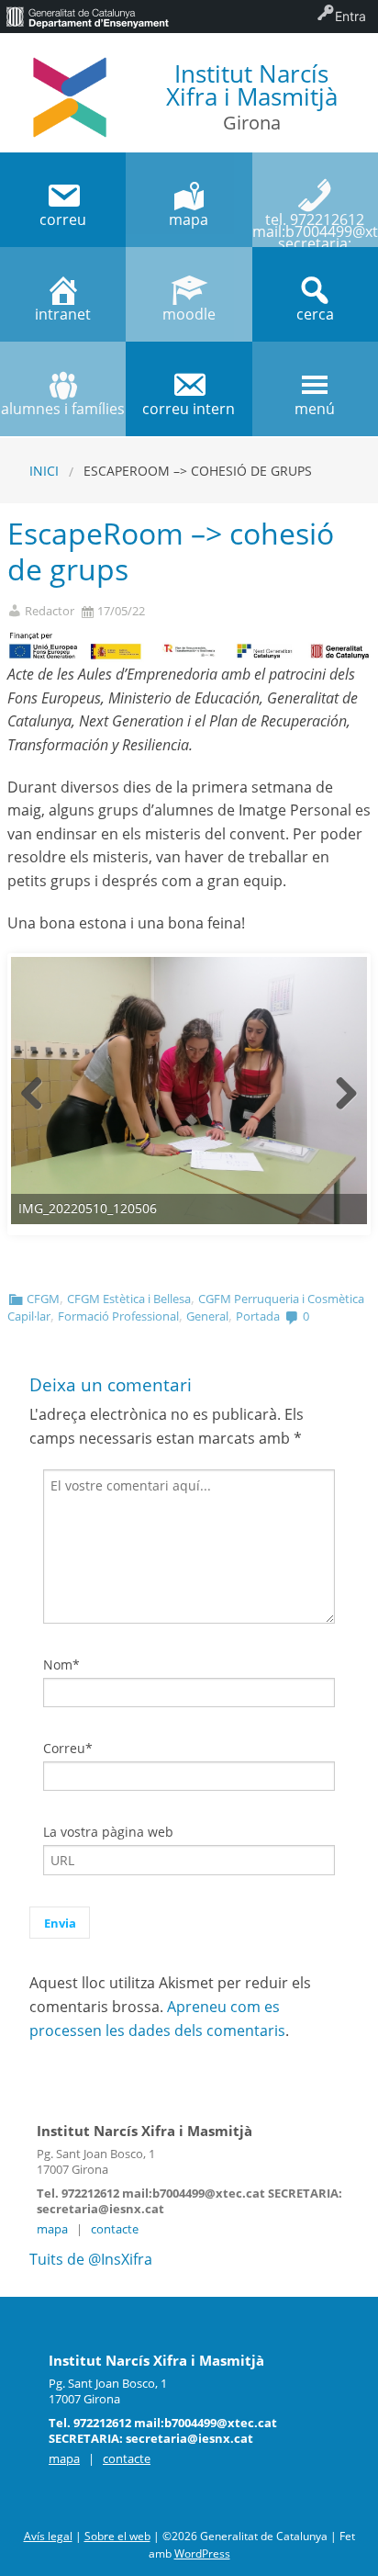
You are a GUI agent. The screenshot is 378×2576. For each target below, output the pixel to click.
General (207, 1316)
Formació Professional (118, 1316)
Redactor (50, 611)
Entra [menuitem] (350, 16)
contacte (115, 2229)
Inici (44, 471)
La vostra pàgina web (108, 1832)
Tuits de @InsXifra (91, 2259)
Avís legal (48, 2536)
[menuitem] (87, 17)
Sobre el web (117, 2536)
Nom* (61, 1665)
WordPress (202, 2554)
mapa (52, 2229)
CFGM (43, 1299)
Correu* (68, 1748)
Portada (258, 1316)
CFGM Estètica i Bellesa (129, 1299)
